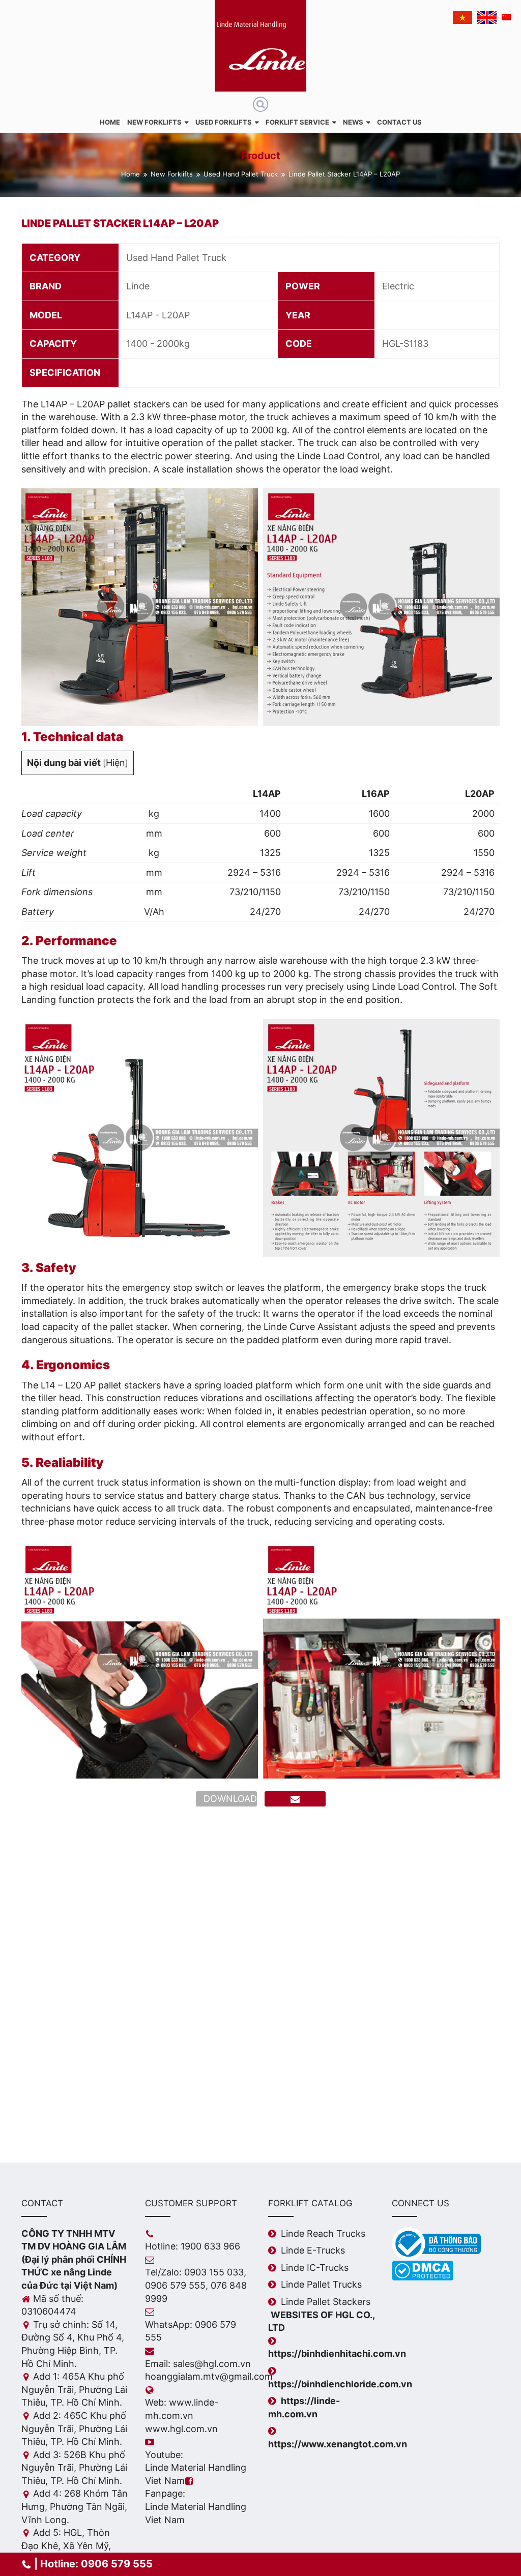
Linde (138, 286)
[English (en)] (487, 18)
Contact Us (399, 122)
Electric (398, 286)
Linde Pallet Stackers (326, 2302)
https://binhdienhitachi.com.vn (337, 2353)
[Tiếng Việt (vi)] (462, 18)
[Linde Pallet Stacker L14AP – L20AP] (295, 1799)
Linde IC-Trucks (315, 2268)
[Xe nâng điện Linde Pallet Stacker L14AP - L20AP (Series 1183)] (139, 606)
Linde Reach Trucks (323, 2233)
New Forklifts (154, 122)
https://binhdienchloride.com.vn (340, 2384)
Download (230, 1799)
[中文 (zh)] (506, 17)
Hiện (115, 763)
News (353, 122)
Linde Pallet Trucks (321, 2284)
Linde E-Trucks (313, 2250)
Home (110, 122)
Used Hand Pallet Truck (241, 174)
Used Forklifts (224, 122)
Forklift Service (297, 122)
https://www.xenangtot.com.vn (338, 2444)
